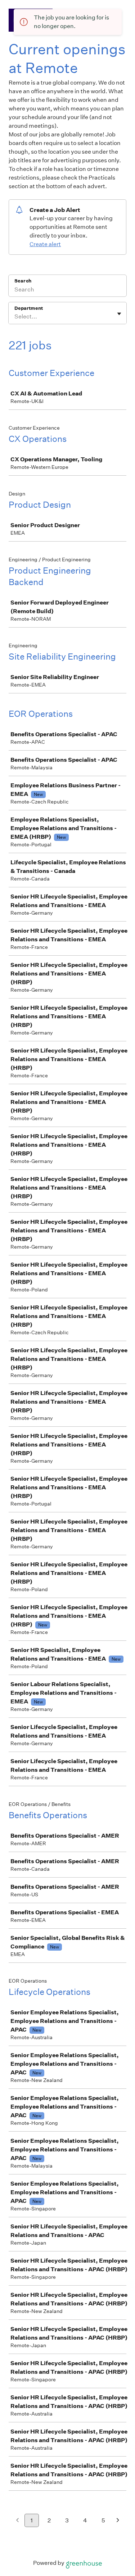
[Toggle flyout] (119, 314)
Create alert (45, 244)
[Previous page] (17, 2521)
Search (23, 281)
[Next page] (118, 2521)
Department (29, 308)
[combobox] (15, 317)
